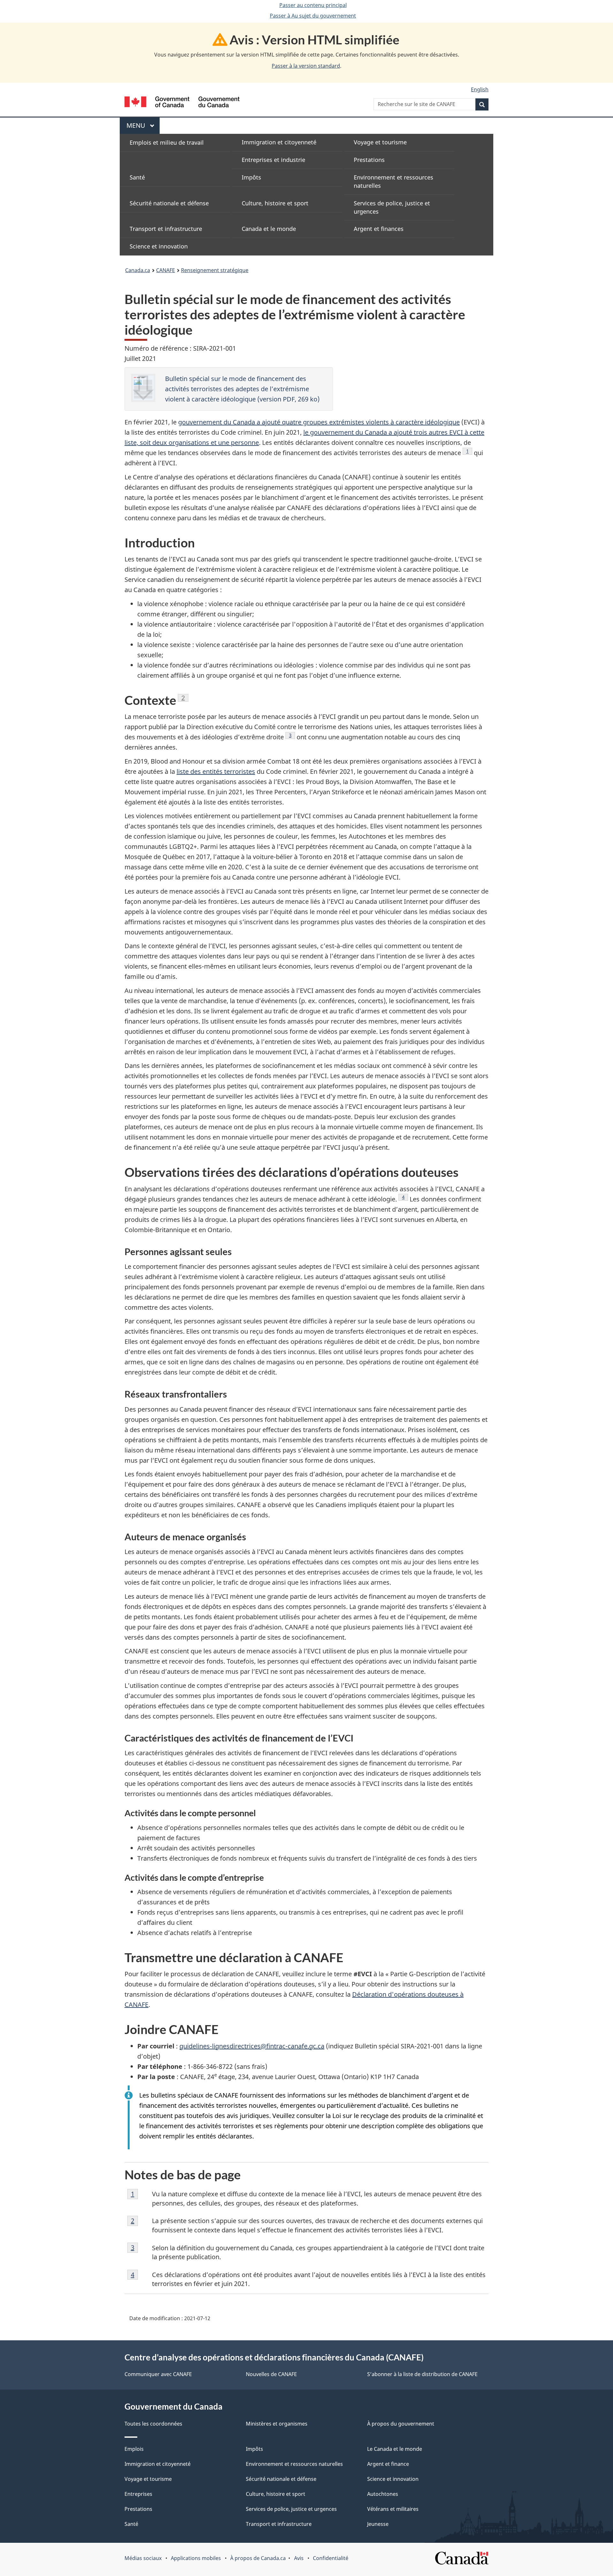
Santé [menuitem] (137, 177)
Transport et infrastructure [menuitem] (166, 229)
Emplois (134, 2449)
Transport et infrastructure (279, 2524)
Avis (299, 2558)
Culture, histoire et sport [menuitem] (275, 203)
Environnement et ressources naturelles (294, 2464)
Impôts (254, 2449)
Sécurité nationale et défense (281, 2479)
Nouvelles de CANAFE (271, 2374)
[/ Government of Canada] (182, 103)
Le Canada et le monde (395, 2449)
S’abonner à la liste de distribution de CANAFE (422, 2374)
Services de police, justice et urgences (291, 2509)
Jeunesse (378, 2524)
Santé (131, 2524)
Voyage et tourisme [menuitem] (380, 142)
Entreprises (138, 2494)
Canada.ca (138, 270)
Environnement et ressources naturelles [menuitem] (394, 181)
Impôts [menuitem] (251, 177)
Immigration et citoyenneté (158, 2464)
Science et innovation (393, 2479)
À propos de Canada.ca (258, 2558)
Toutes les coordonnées (153, 2424)
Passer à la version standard (306, 66)
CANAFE (166, 270)
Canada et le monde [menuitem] (269, 229)
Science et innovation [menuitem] (159, 246)
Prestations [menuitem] (369, 160)
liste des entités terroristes (216, 771)
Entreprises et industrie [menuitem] (273, 160)
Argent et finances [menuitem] (379, 229)
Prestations (138, 2509)
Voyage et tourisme (148, 2479)
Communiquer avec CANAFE (158, 2374)
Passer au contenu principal (313, 5)
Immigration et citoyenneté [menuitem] (279, 142)
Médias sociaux (143, 2558)
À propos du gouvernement (401, 2424)
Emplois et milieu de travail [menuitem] (167, 142)
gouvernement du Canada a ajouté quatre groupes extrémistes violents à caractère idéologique (319, 422)
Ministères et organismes (277, 2424)
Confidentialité (331, 2558)
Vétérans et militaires (393, 2509)
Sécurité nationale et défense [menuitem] (169, 203)
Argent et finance (388, 2464)
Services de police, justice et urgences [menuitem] (392, 207)
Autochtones (383, 2494)
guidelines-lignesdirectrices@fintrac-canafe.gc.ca (252, 2046)
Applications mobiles (196, 2558)
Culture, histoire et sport (276, 2494)
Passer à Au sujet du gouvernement (313, 16)
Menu (143, 125)
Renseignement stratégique (215, 270)
